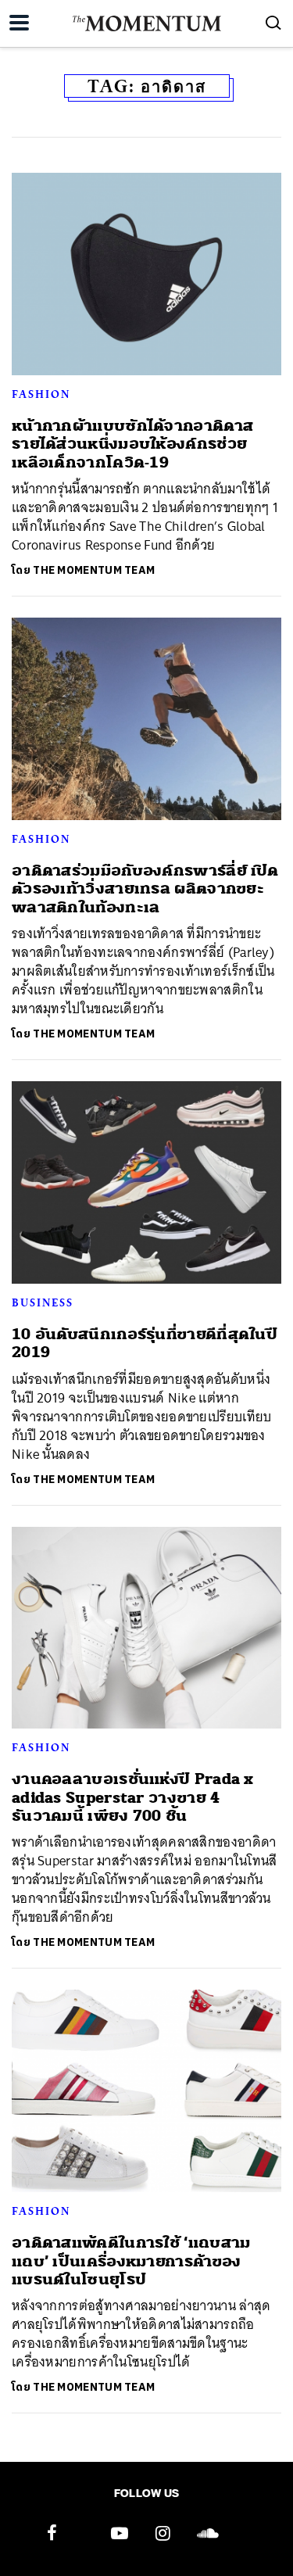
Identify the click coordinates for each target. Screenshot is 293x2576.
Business (43, 1302)
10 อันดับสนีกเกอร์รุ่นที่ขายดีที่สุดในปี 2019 (145, 1343)
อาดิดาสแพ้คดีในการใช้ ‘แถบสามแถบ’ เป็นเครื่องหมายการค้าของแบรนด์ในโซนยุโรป (131, 2261)
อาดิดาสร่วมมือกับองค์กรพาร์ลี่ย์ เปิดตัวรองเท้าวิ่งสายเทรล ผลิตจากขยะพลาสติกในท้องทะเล (145, 889)
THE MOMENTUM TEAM (94, 570)
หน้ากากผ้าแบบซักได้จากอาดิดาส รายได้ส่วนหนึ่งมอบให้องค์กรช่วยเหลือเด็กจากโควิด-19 (132, 444)
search (273, 23)
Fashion (41, 394)
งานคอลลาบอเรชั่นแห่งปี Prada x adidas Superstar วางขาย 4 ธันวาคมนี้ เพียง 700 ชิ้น (133, 1797)
